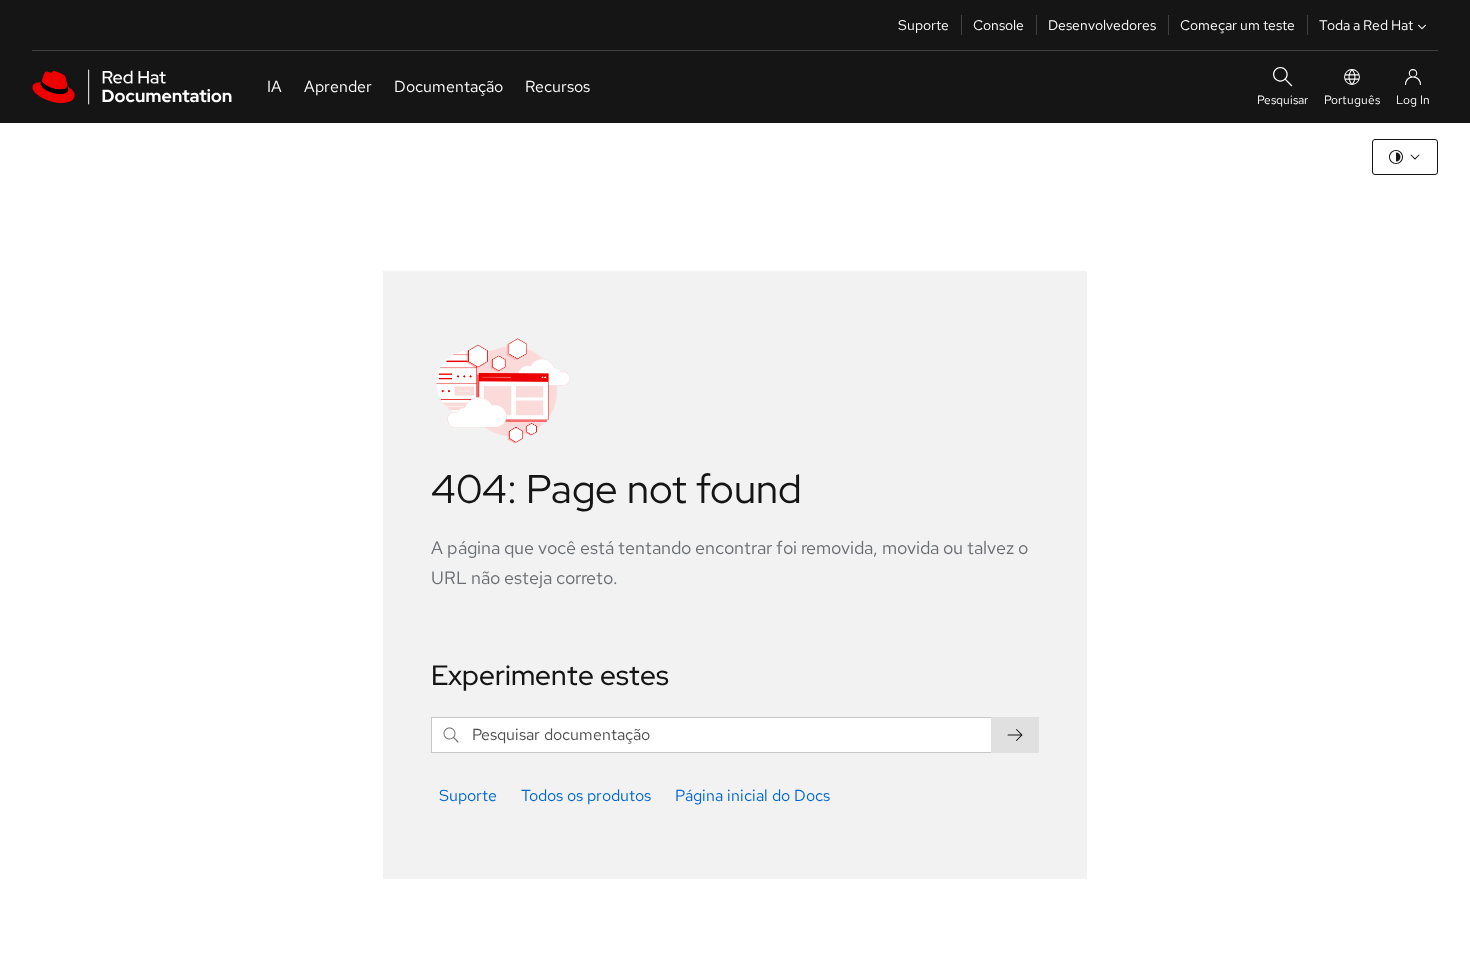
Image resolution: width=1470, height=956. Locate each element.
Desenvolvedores (1102, 25)
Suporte (923, 25)
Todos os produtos (586, 795)
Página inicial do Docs (752, 795)
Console (998, 25)
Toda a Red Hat (1366, 25)
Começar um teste (1237, 25)
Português (1352, 100)
